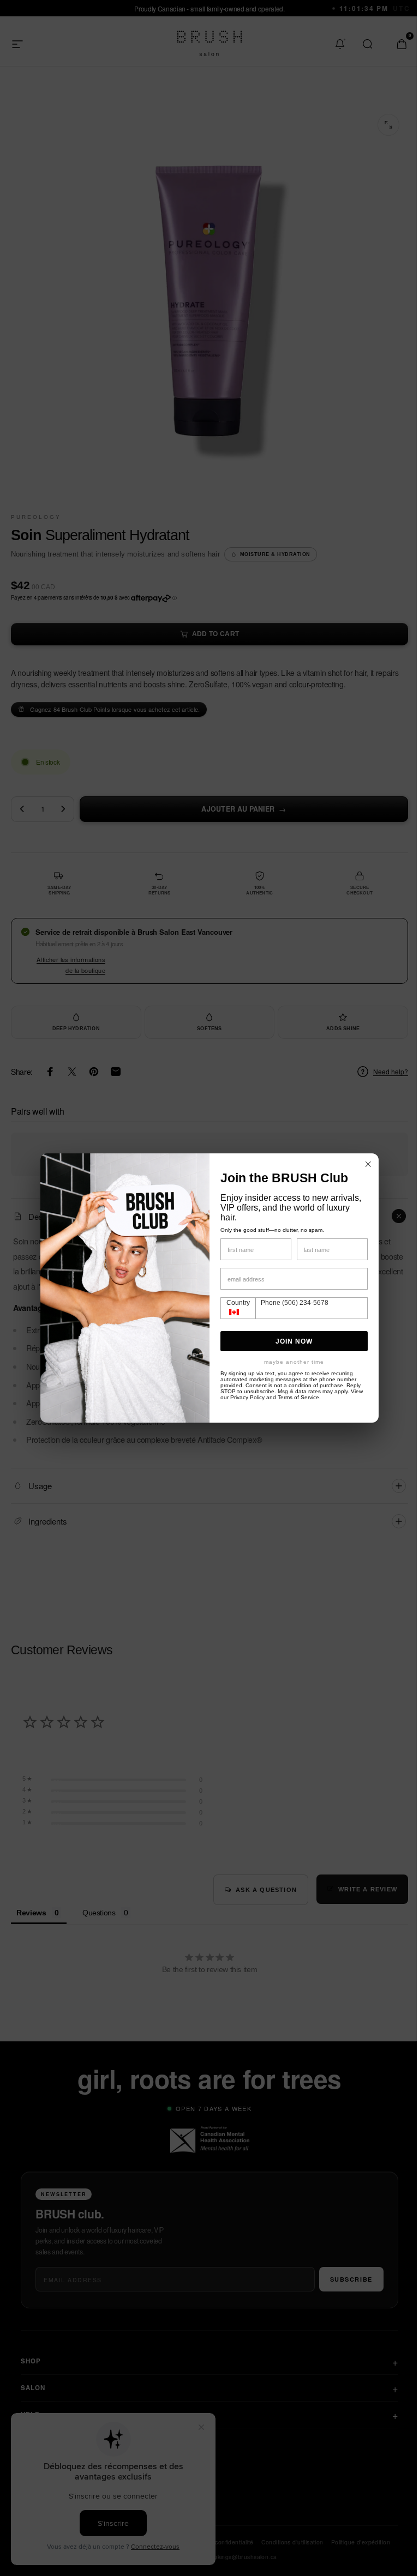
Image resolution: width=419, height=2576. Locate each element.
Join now (290, 1341)
